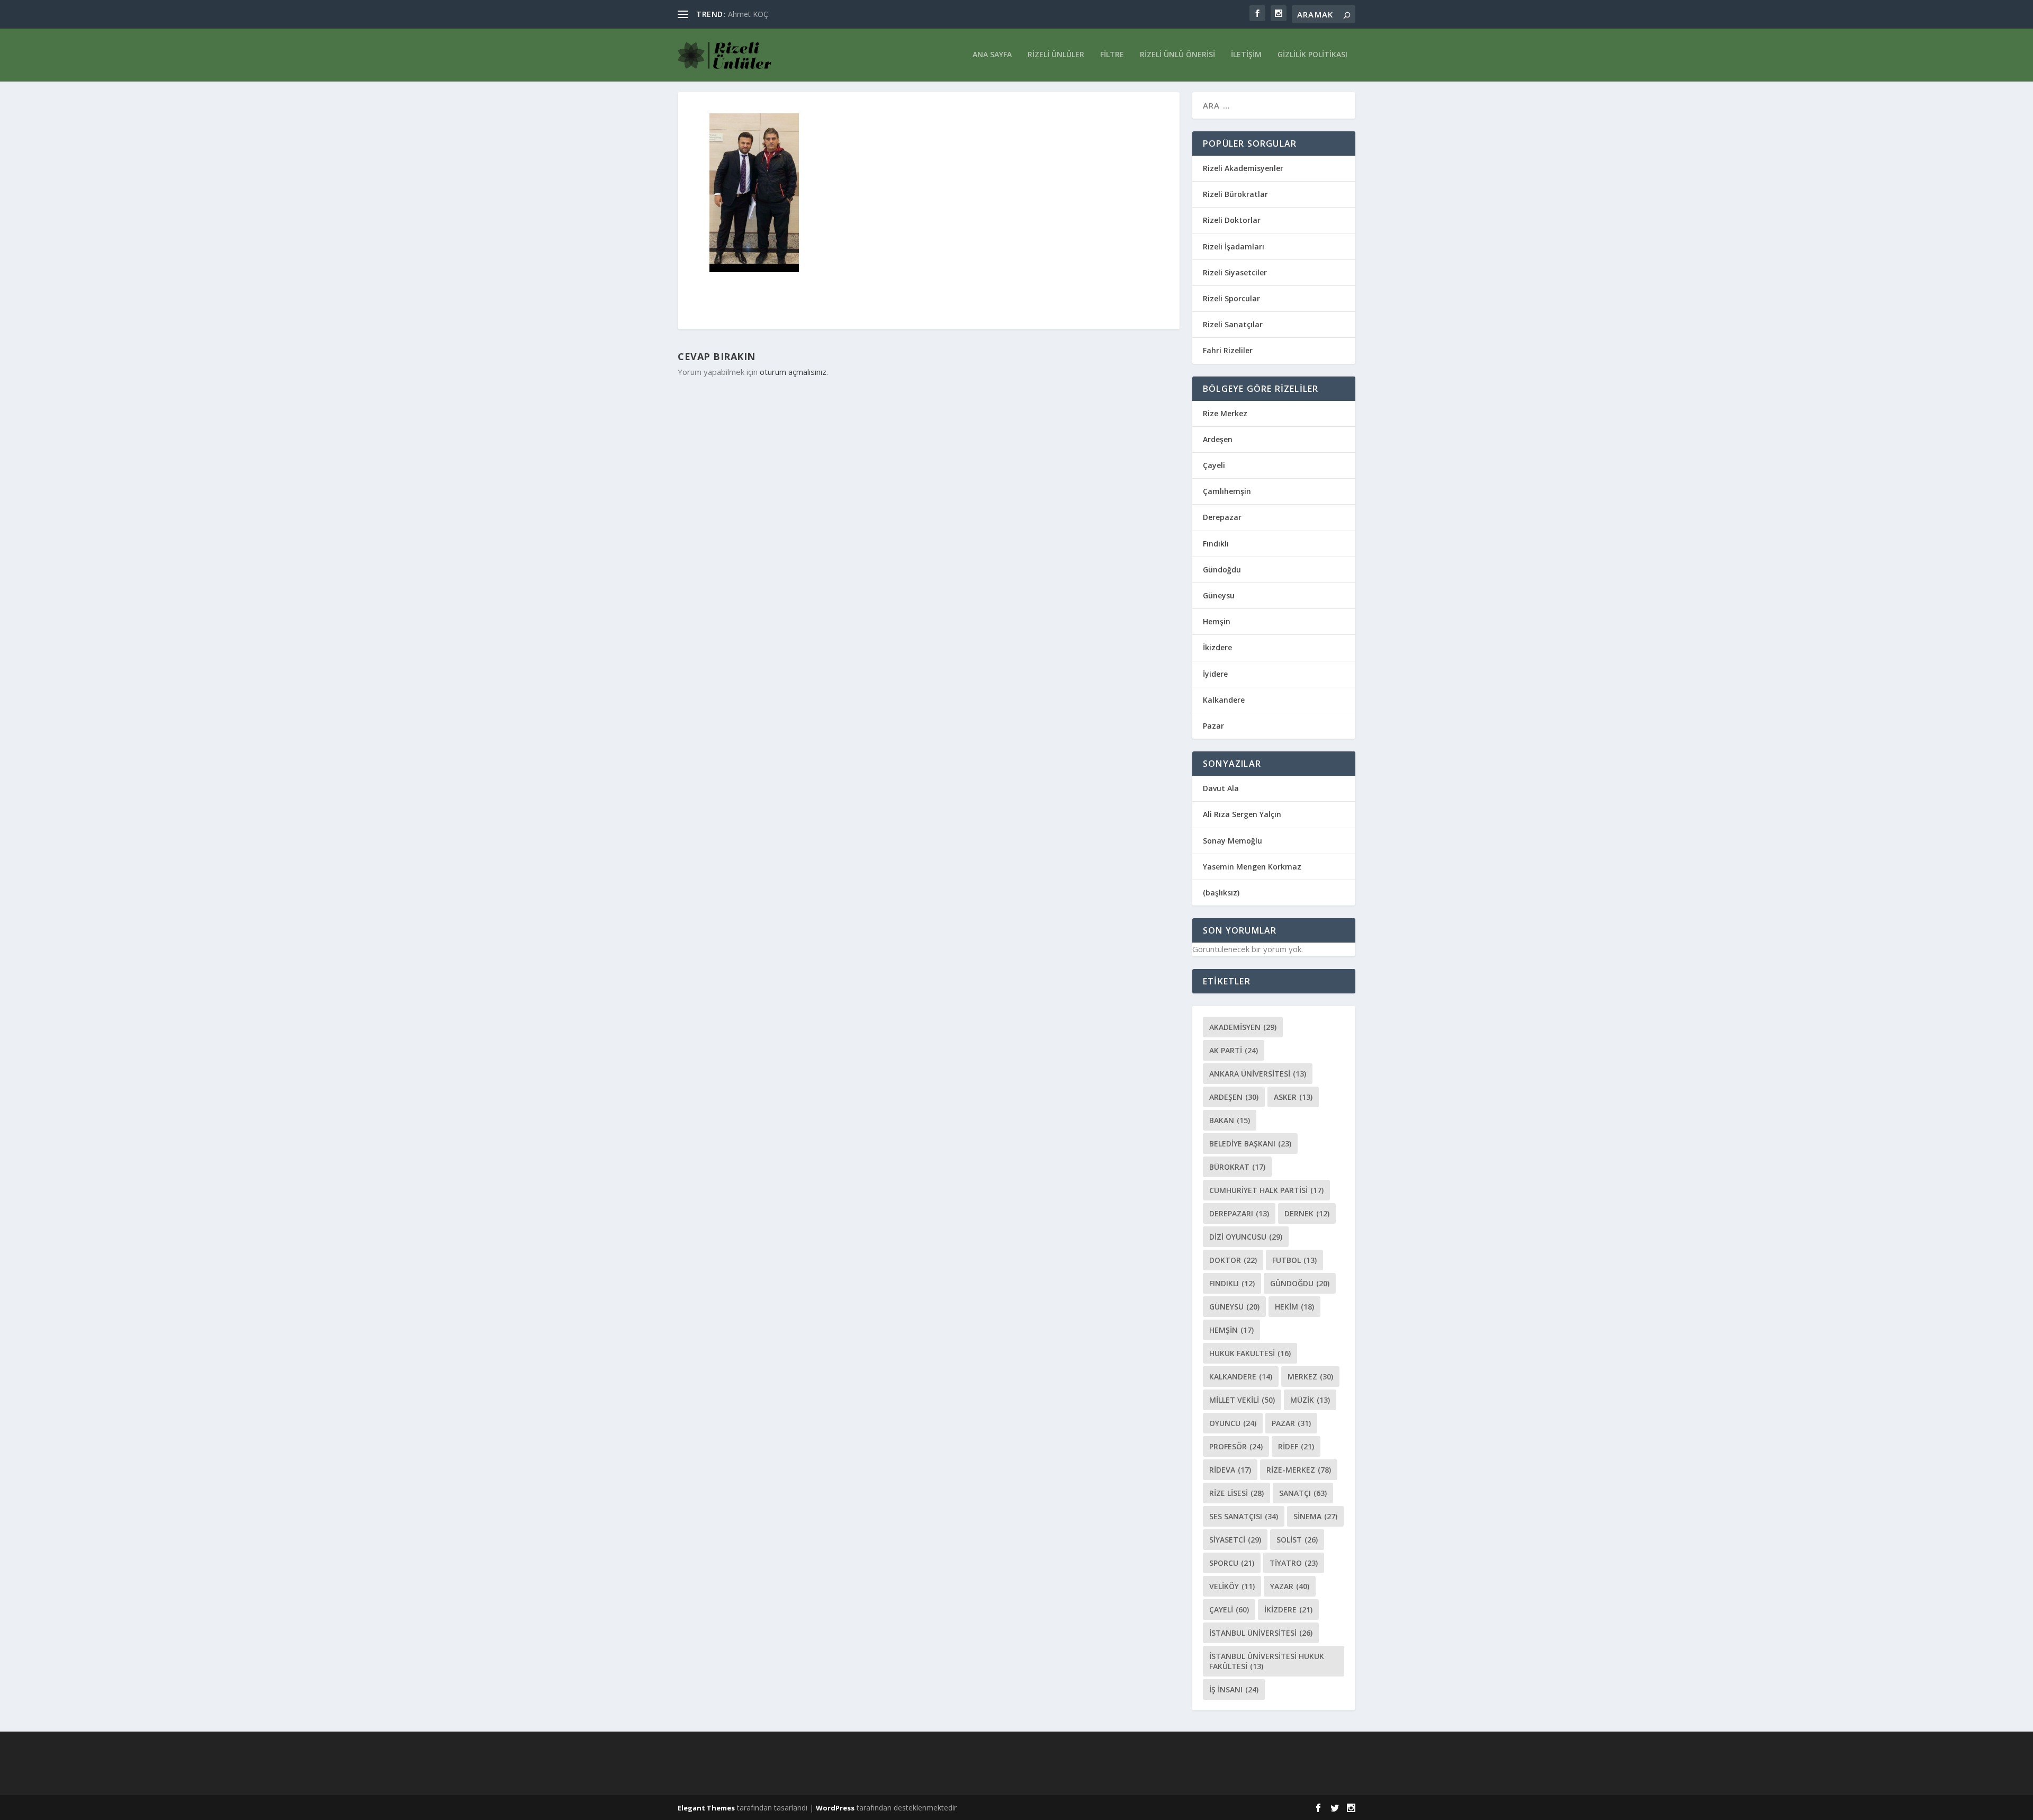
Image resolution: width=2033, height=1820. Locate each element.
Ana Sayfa (992, 55)
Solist (1297, 1540)
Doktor (1233, 1260)
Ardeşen (1218, 439)
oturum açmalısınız (793, 372)
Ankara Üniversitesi (1258, 1074)
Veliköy (1232, 1586)
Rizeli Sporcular (1231, 298)
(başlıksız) (1221, 893)
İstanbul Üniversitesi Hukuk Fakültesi (1267, 1661)
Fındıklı (1216, 544)
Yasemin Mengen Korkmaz (1252, 867)
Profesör (1236, 1446)
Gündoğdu (1222, 570)
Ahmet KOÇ (748, 14)
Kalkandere (1224, 700)
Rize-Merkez (1299, 1470)
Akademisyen (1243, 1027)
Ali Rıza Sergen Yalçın (1242, 814)
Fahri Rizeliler (1228, 350)
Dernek (1307, 1213)
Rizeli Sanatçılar (1233, 324)
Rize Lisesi (1236, 1493)
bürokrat (1237, 1167)
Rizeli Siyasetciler (1235, 272)
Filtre (1112, 55)
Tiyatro (1294, 1563)
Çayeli (1214, 465)
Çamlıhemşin (1227, 491)
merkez (1310, 1377)
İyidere (1215, 674)
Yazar (1290, 1586)
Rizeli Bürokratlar (1235, 194)
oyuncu (1233, 1423)
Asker (1293, 1097)
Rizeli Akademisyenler (1243, 168)
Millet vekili (1242, 1400)
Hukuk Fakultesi (1250, 1353)
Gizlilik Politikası (1312, 55)
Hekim (1294, 1307)
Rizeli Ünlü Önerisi (1177, 55)
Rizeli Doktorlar (1232, 220)
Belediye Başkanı (1250, 1144)
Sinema (1315, 1516)
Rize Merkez (1225, 413)
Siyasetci (1235, 1540)
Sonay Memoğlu (1234, 841)
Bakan (1230, 1120)
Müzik (1310, 1400)
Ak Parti (1234, 1050)
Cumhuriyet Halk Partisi (1266, 1190)
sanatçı (1303, 1493)
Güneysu (1219, 595)
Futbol (1294, 1260)
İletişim (1246, 55)
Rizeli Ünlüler (1056, 55)
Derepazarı (1239, 1213)
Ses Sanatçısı (1244, 1516)
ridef (1296, 1446)
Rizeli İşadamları (1234, 246)
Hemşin (1217, 621)
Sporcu (1232, 1563)
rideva (1230, 1470)
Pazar (1213, 726)
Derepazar (1222, 517)
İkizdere (1217, 647)
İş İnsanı (1234, 1689)
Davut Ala (1221, 788)
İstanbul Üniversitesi (1261, 1633)
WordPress (835, 1808)
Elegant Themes (706, 1808)
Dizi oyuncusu (1246, 1237)
